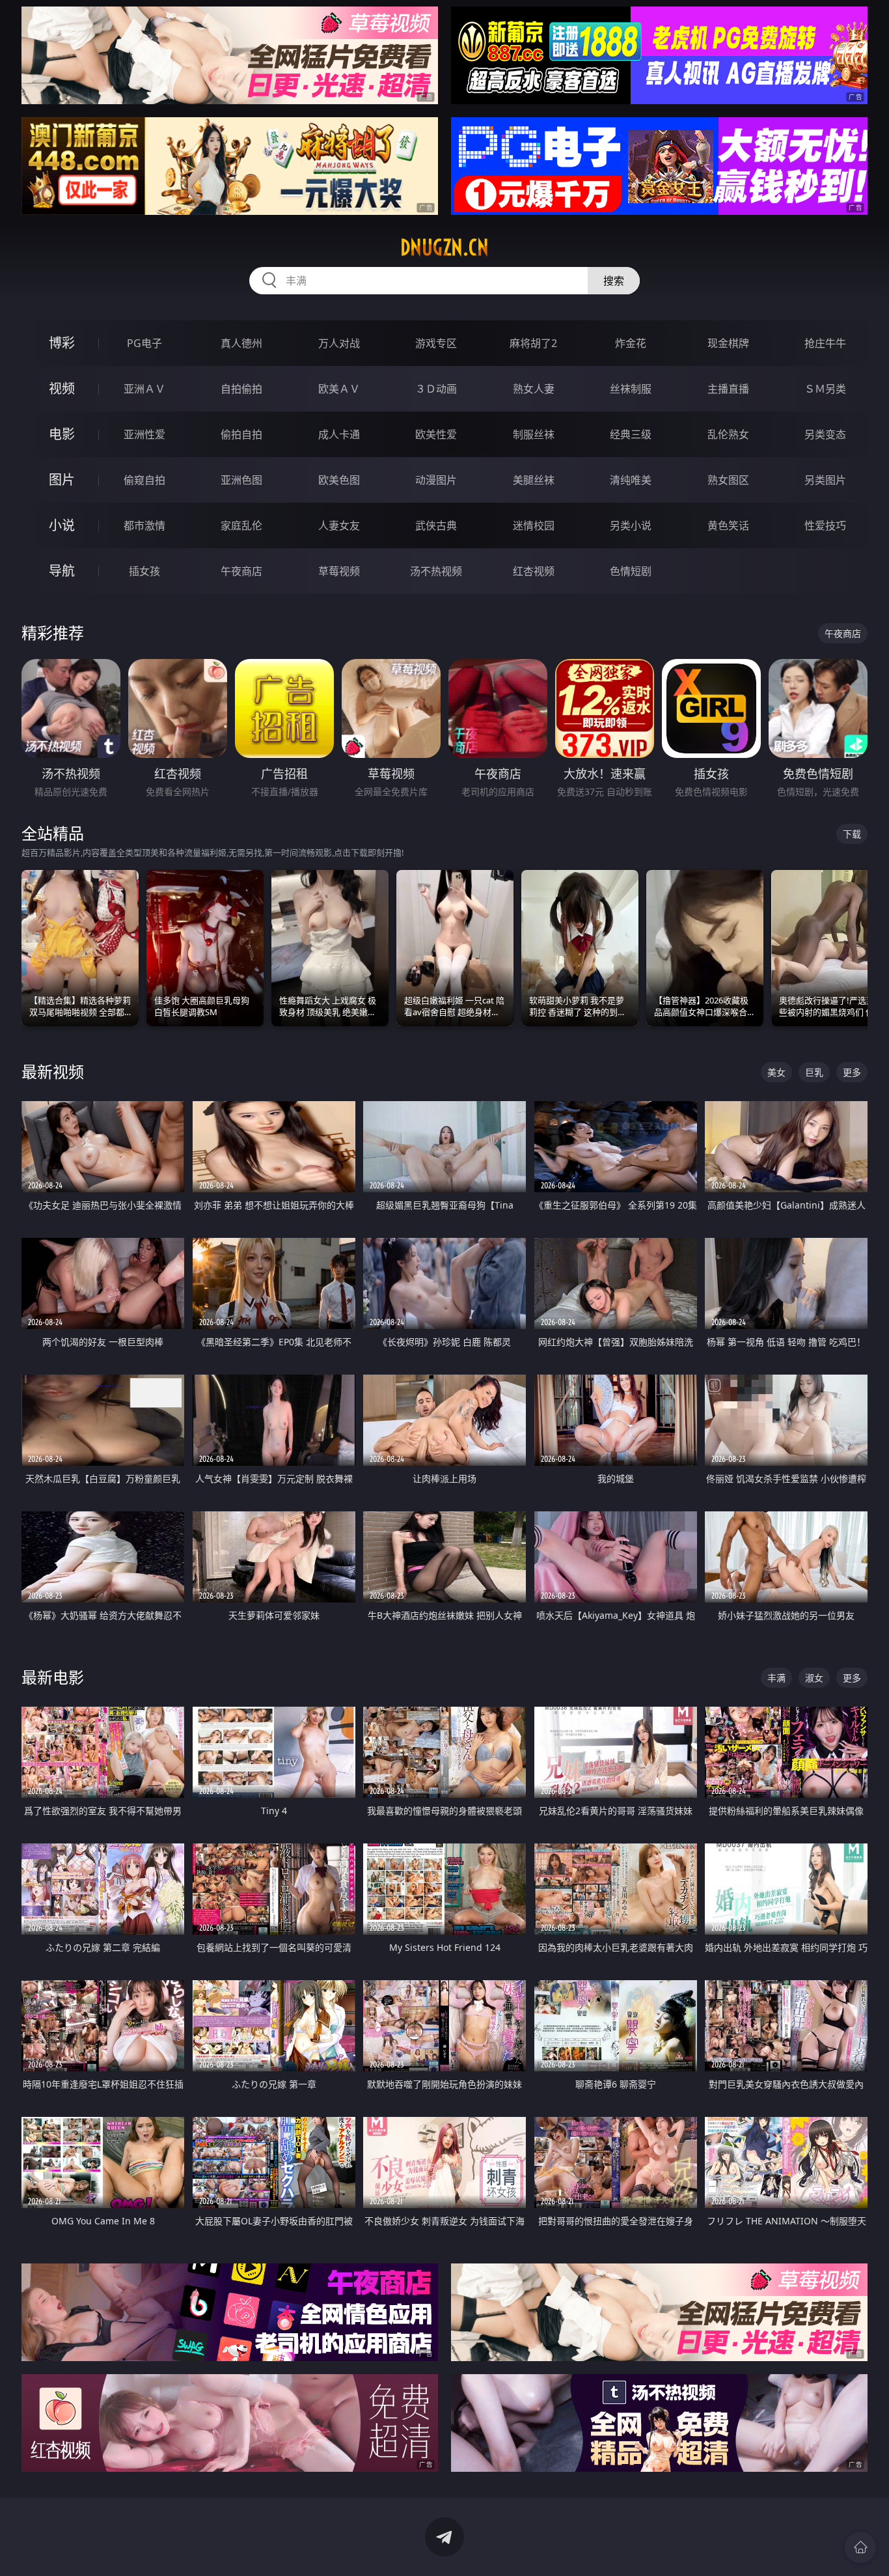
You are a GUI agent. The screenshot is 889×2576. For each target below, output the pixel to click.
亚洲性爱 (144, 434)
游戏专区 (436, 343)
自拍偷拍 (241, 389)
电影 (62, 434)
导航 (62, 571)
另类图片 (825, 480)
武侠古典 (436, 525)
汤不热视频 (436, 571)
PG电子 (144, 343)
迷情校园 (534, 525)
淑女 (814, 1678)
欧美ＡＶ (339, 389)
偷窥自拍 (144, 480)
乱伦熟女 (728, 434)
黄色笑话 (728, 525)
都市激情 (144, 525)
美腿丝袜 (534, 480)
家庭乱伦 (241, 525)
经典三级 (631, 434)
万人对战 (339, 343)
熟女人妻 (534, 389)
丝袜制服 (631, 389)
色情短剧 (631, 571)
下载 (852, 834)
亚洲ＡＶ (144, 389)
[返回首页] (860, 2547)
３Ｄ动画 (436, 389)
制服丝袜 (534, 434)
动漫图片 (436, 480)
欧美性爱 (436, 434)
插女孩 (144, 571)
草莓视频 (339, 571)
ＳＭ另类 (825, 389)
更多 (852, 1072)
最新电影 (53, 1677)
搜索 (614, 281)
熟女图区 (728, 480)
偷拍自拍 (241, 434)
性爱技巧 (825, 525)
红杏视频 (534, 571)
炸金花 (631, 343)
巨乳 (814, 1072)
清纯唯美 (631, 480)
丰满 (776, 1678)
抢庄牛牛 (825, 343)
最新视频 (53, 1071)
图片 (62, 480)
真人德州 (241, 343)
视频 (62, 388)
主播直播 (728, 389)
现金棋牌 (728, 343)
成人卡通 (339, 434)
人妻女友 (339, 525)
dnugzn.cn (444, 247)
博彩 (62, 343)
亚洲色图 (241, 480)
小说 (62, 525)
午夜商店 (241, 571)
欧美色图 (339, 480)
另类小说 (631, 525)
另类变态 (825, 434)
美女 (776, 1072)
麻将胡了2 (533, 343)
